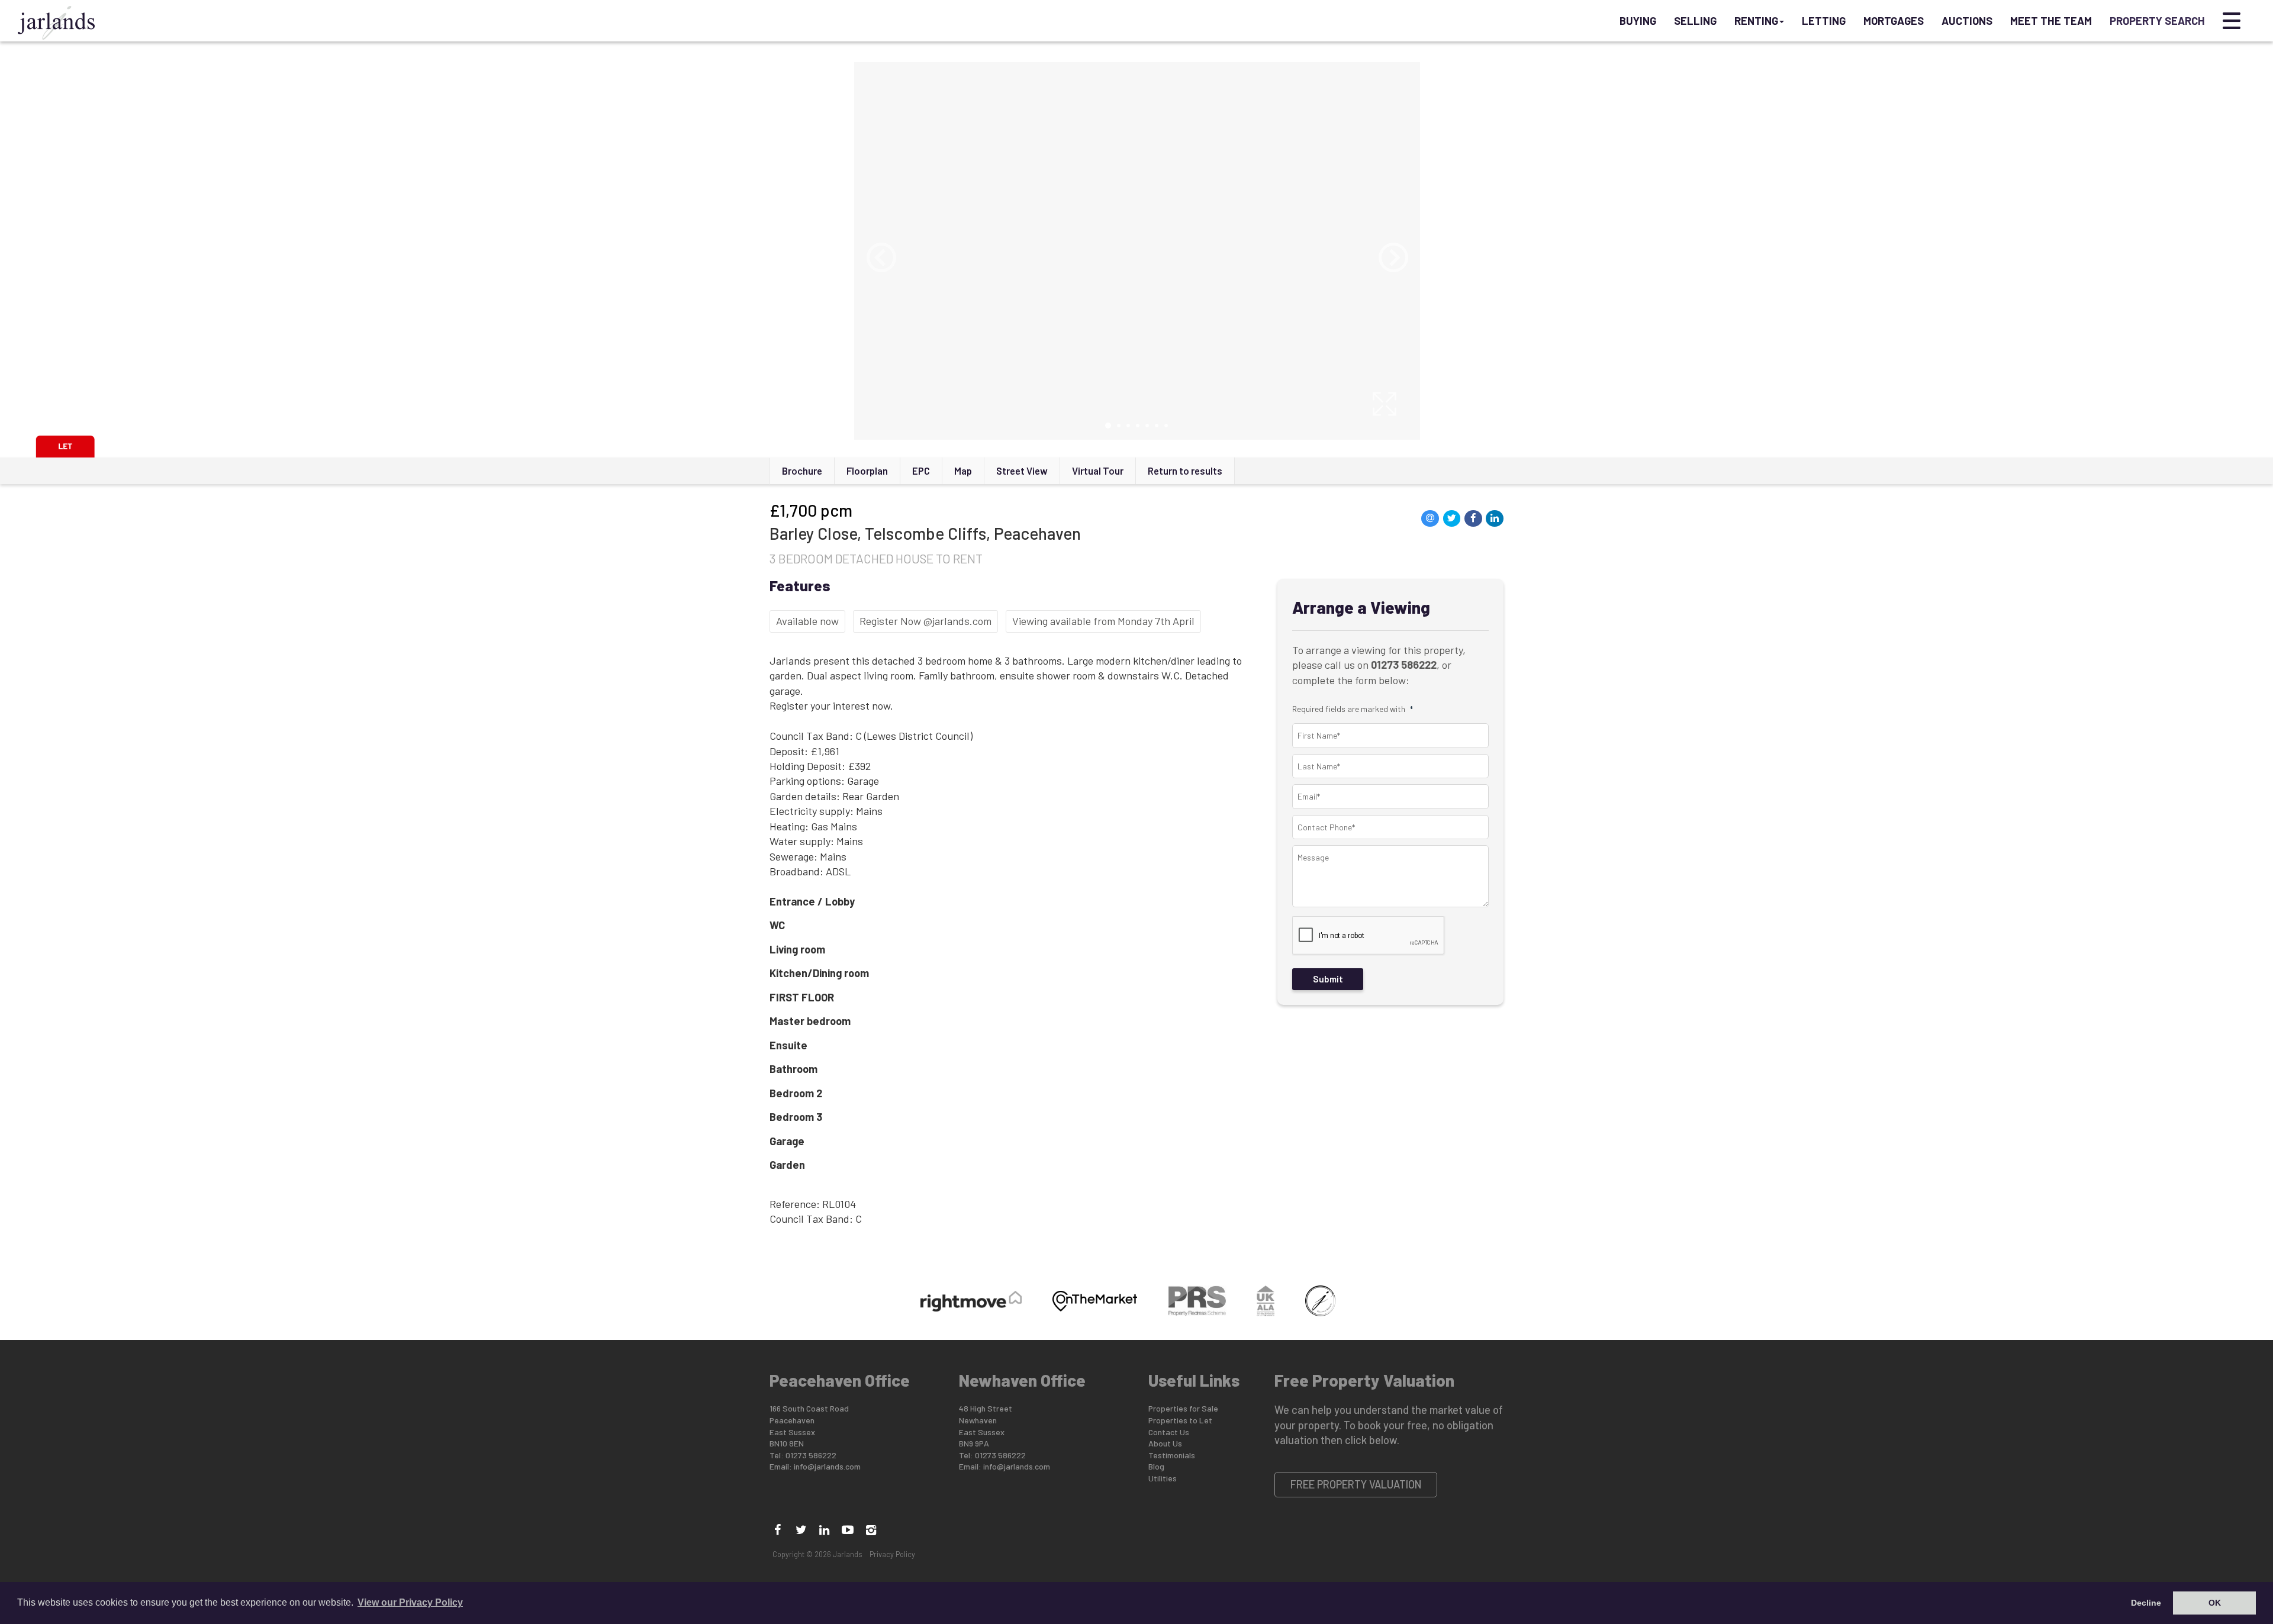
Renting (1756, 21)
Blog (1156, 1466)
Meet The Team (2051, 21)
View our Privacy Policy (410, 1602)
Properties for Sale (1183, 1408)
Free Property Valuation (1356, 1484)
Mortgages (1894, 21)
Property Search (2157, 21)
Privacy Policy (892, 1554)
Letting (1824, 21)
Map (963, 471)
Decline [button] (2146, 1603)
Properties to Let (1180, 1420)
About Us (1165, 1443)
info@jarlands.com (827, 1466)
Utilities (1163, 1478)
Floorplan (867, 471)
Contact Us (1169, 1432)
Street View (1022, 471)
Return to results (1185, 471)
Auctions (1967, 21)
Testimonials (1172, 1455)
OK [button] (2215, 1603)
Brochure (802, 471)
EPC (921, 471)
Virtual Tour (1098, 471)
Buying (1638, 21)
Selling (1695, 21)
